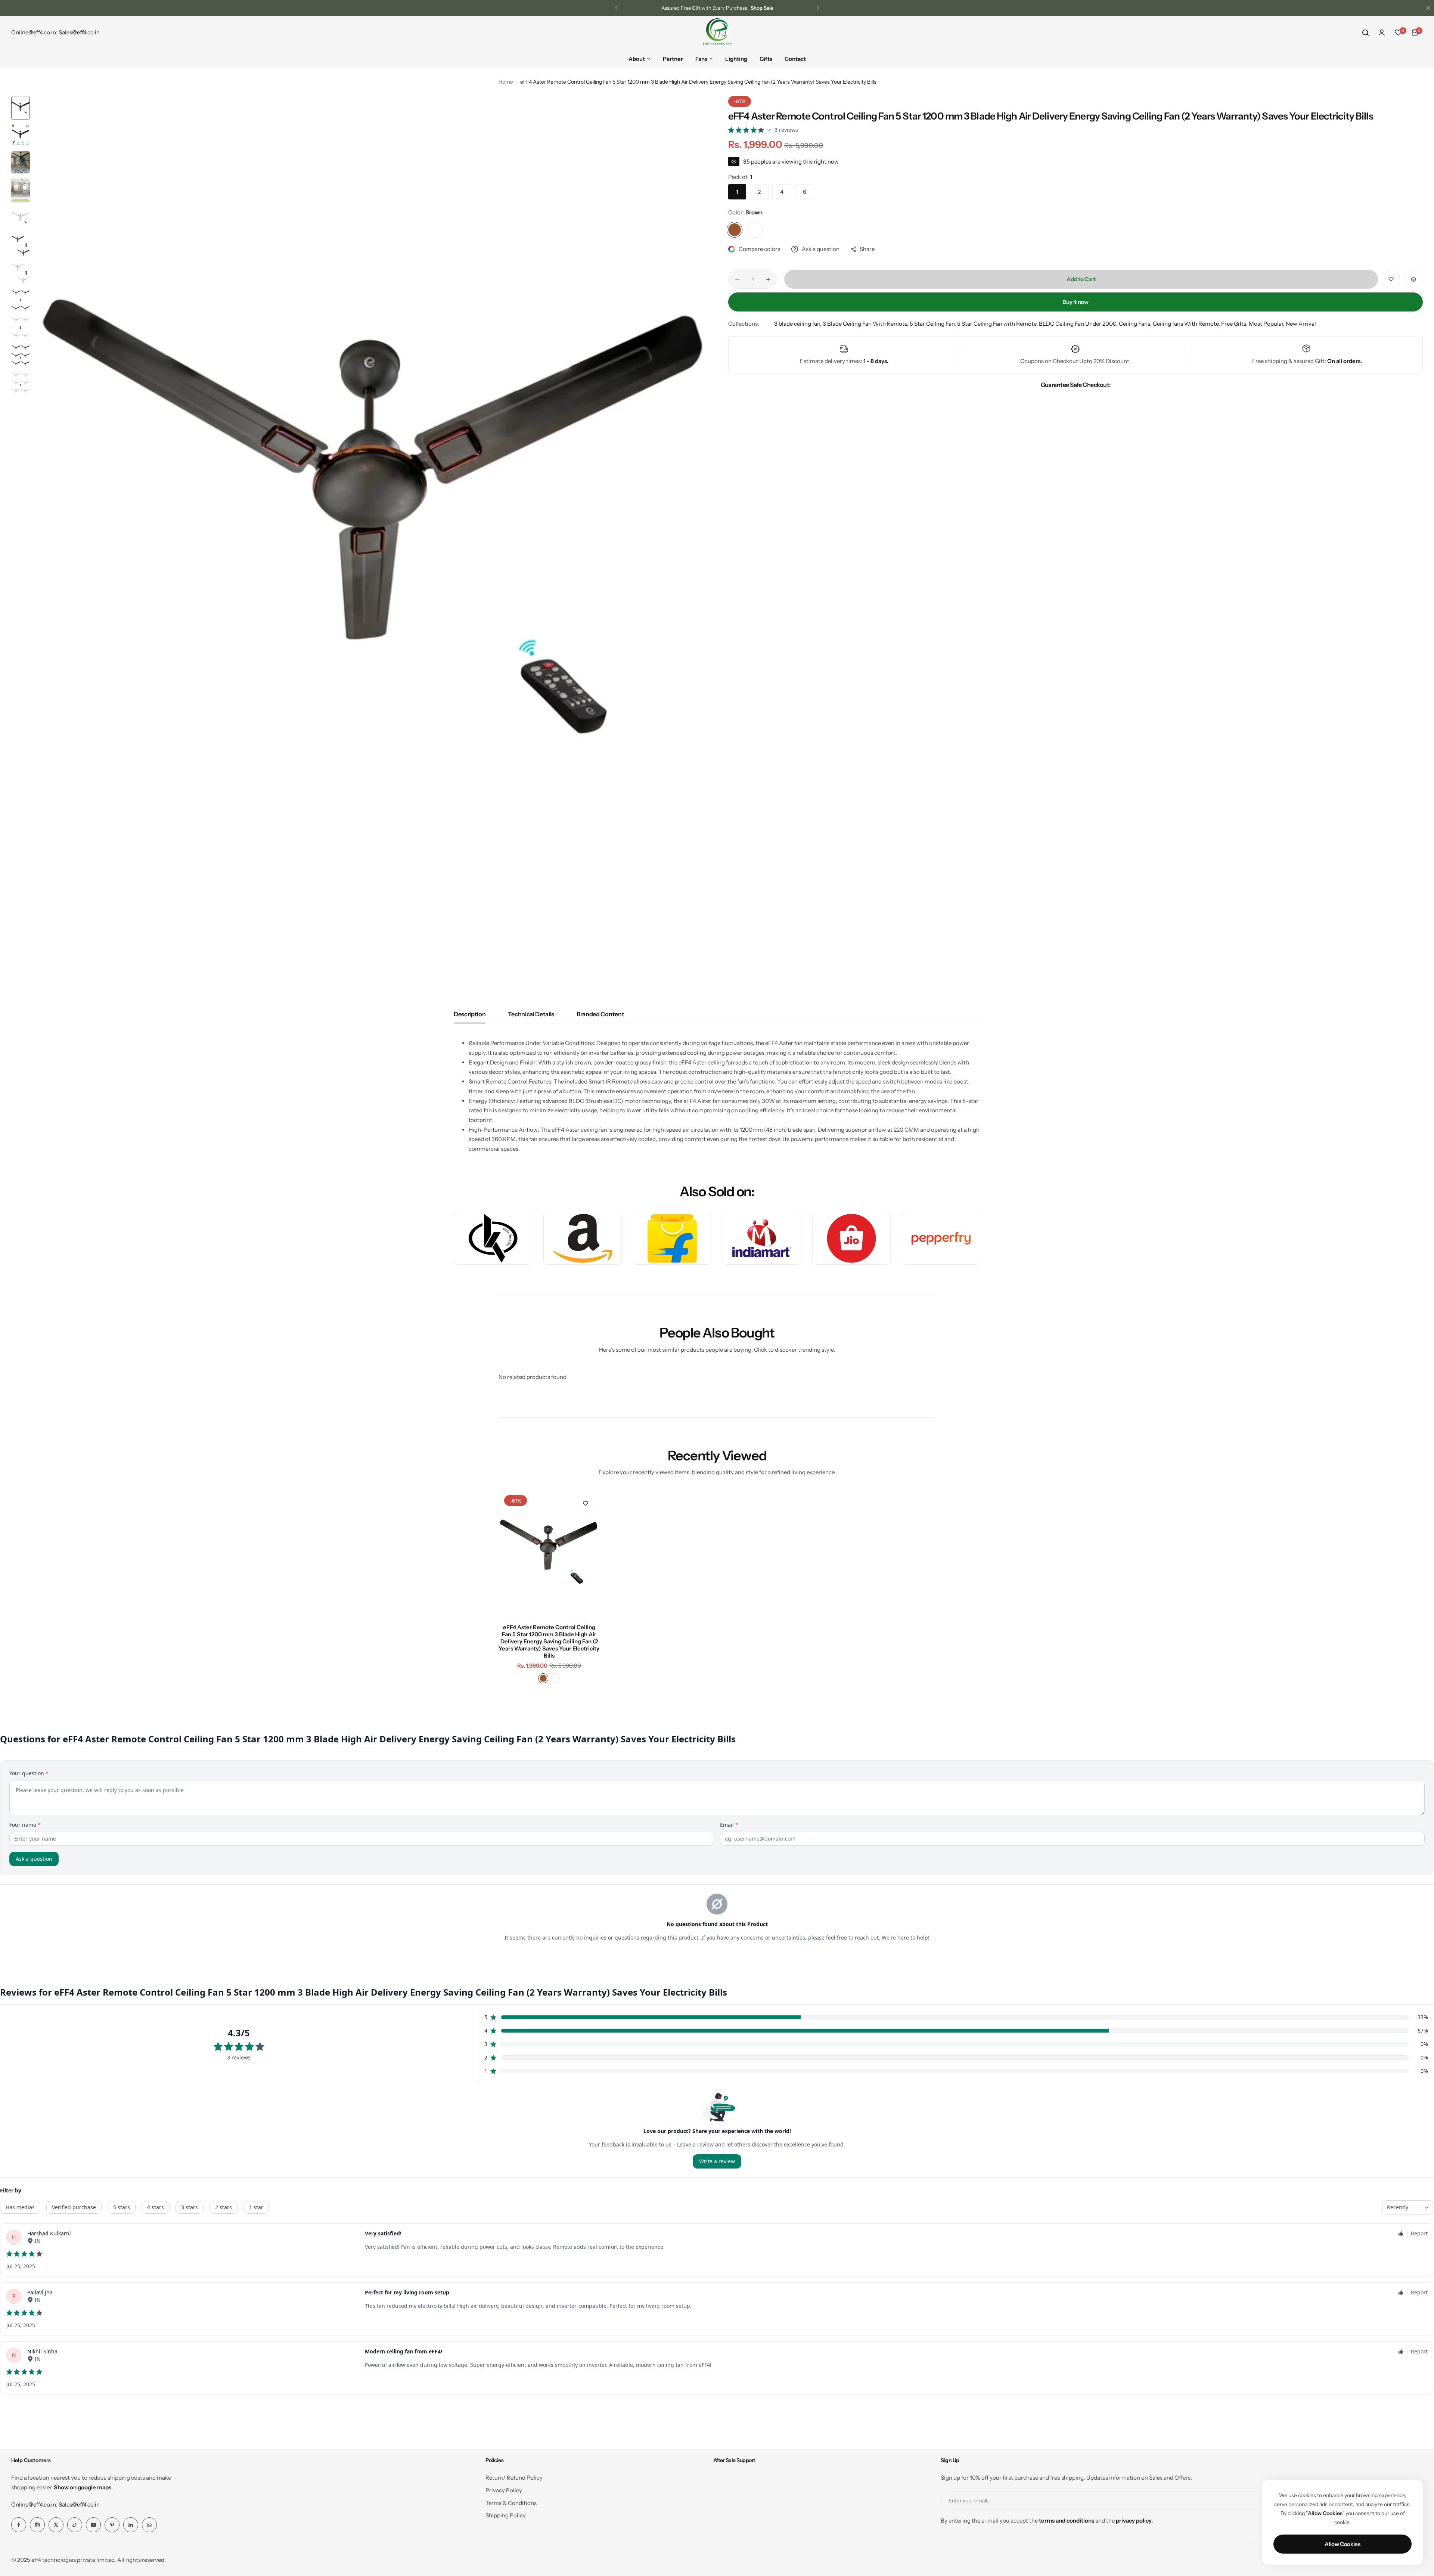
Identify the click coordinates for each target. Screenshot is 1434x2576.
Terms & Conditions (511, 2503)
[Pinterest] (112, 2525)
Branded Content (600, 1014)
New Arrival (1301, 324)
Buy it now (1075, 302)
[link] (941, 1238)
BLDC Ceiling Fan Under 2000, (1079, 324)
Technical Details (531, 1014)
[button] (616, 8)
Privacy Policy (504, 2490)
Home (506, 82)
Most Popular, (1267, 324)
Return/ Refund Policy (514, 2478)
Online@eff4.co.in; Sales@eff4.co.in (55, 2504)
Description (470, 1014)
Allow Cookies (1342, 2544)
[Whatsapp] (149, 2525)
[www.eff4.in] (717, 32)
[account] (1382, 32)
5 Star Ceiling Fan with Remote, (998, 324)
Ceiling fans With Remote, (1187, 324)
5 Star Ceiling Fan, (933, 324)
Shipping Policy (506, 2515)
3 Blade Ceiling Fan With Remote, (866, 324)
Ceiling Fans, (1136, 324)
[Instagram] (37, 2525)
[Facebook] (19, 2525)
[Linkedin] (131, 2525)
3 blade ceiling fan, (798, 324)
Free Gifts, (1235, 324)
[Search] (1365, 32)
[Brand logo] (493, 1238)
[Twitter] (56, 2525)
